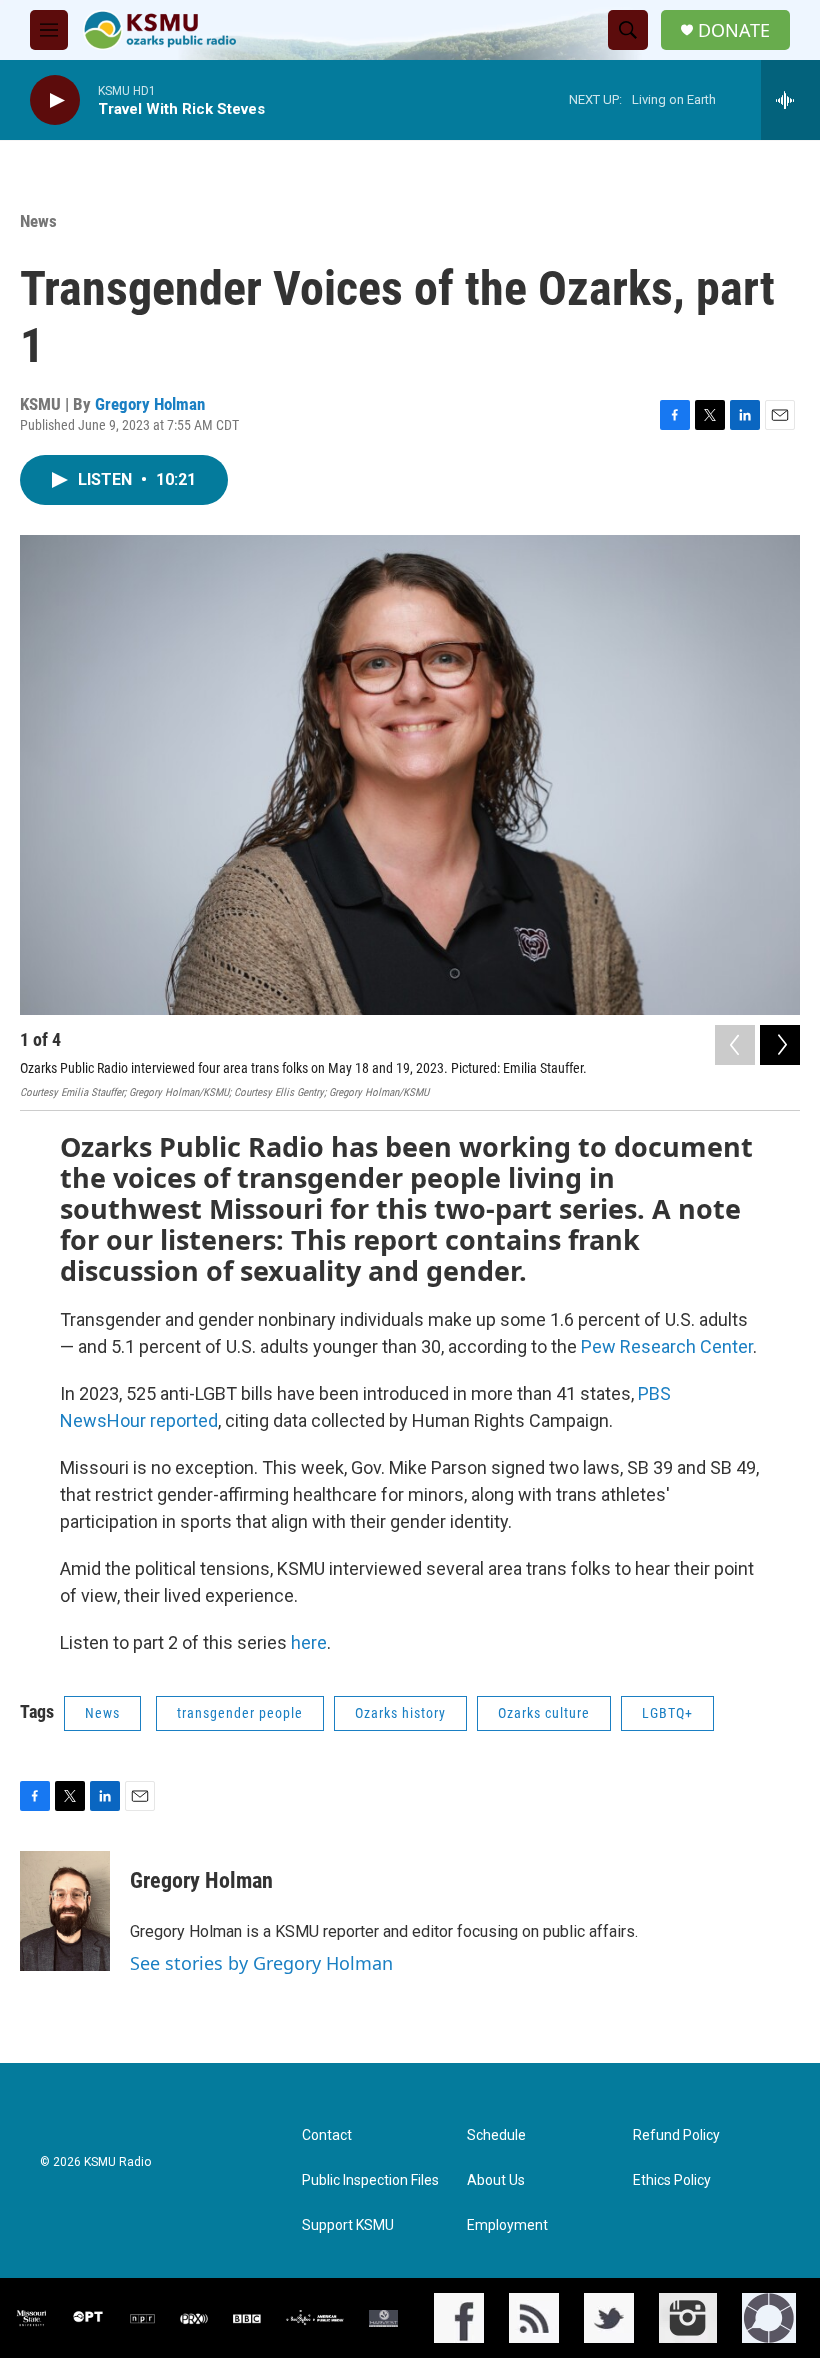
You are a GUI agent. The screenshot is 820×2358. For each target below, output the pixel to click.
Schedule (496, 2135)
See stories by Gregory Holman (261, 1963)
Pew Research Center (667, 1346)
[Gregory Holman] (65, 1911)
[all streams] (790, 100)
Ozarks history (400, 1713)
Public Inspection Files (370, 2180)
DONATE (734, 30)
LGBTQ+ (667, 1713)
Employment (507, 2225)
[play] (55, 100)
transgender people (240, 1713)
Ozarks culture (544, 1713)
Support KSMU (348, 2225)
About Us (496, 2180)
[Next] (780, 1045)
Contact (327, 2135)
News (38, 221)
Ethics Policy (672, 2180)
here (309, 1642)
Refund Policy (676, 2135)
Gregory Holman (150, 404)
